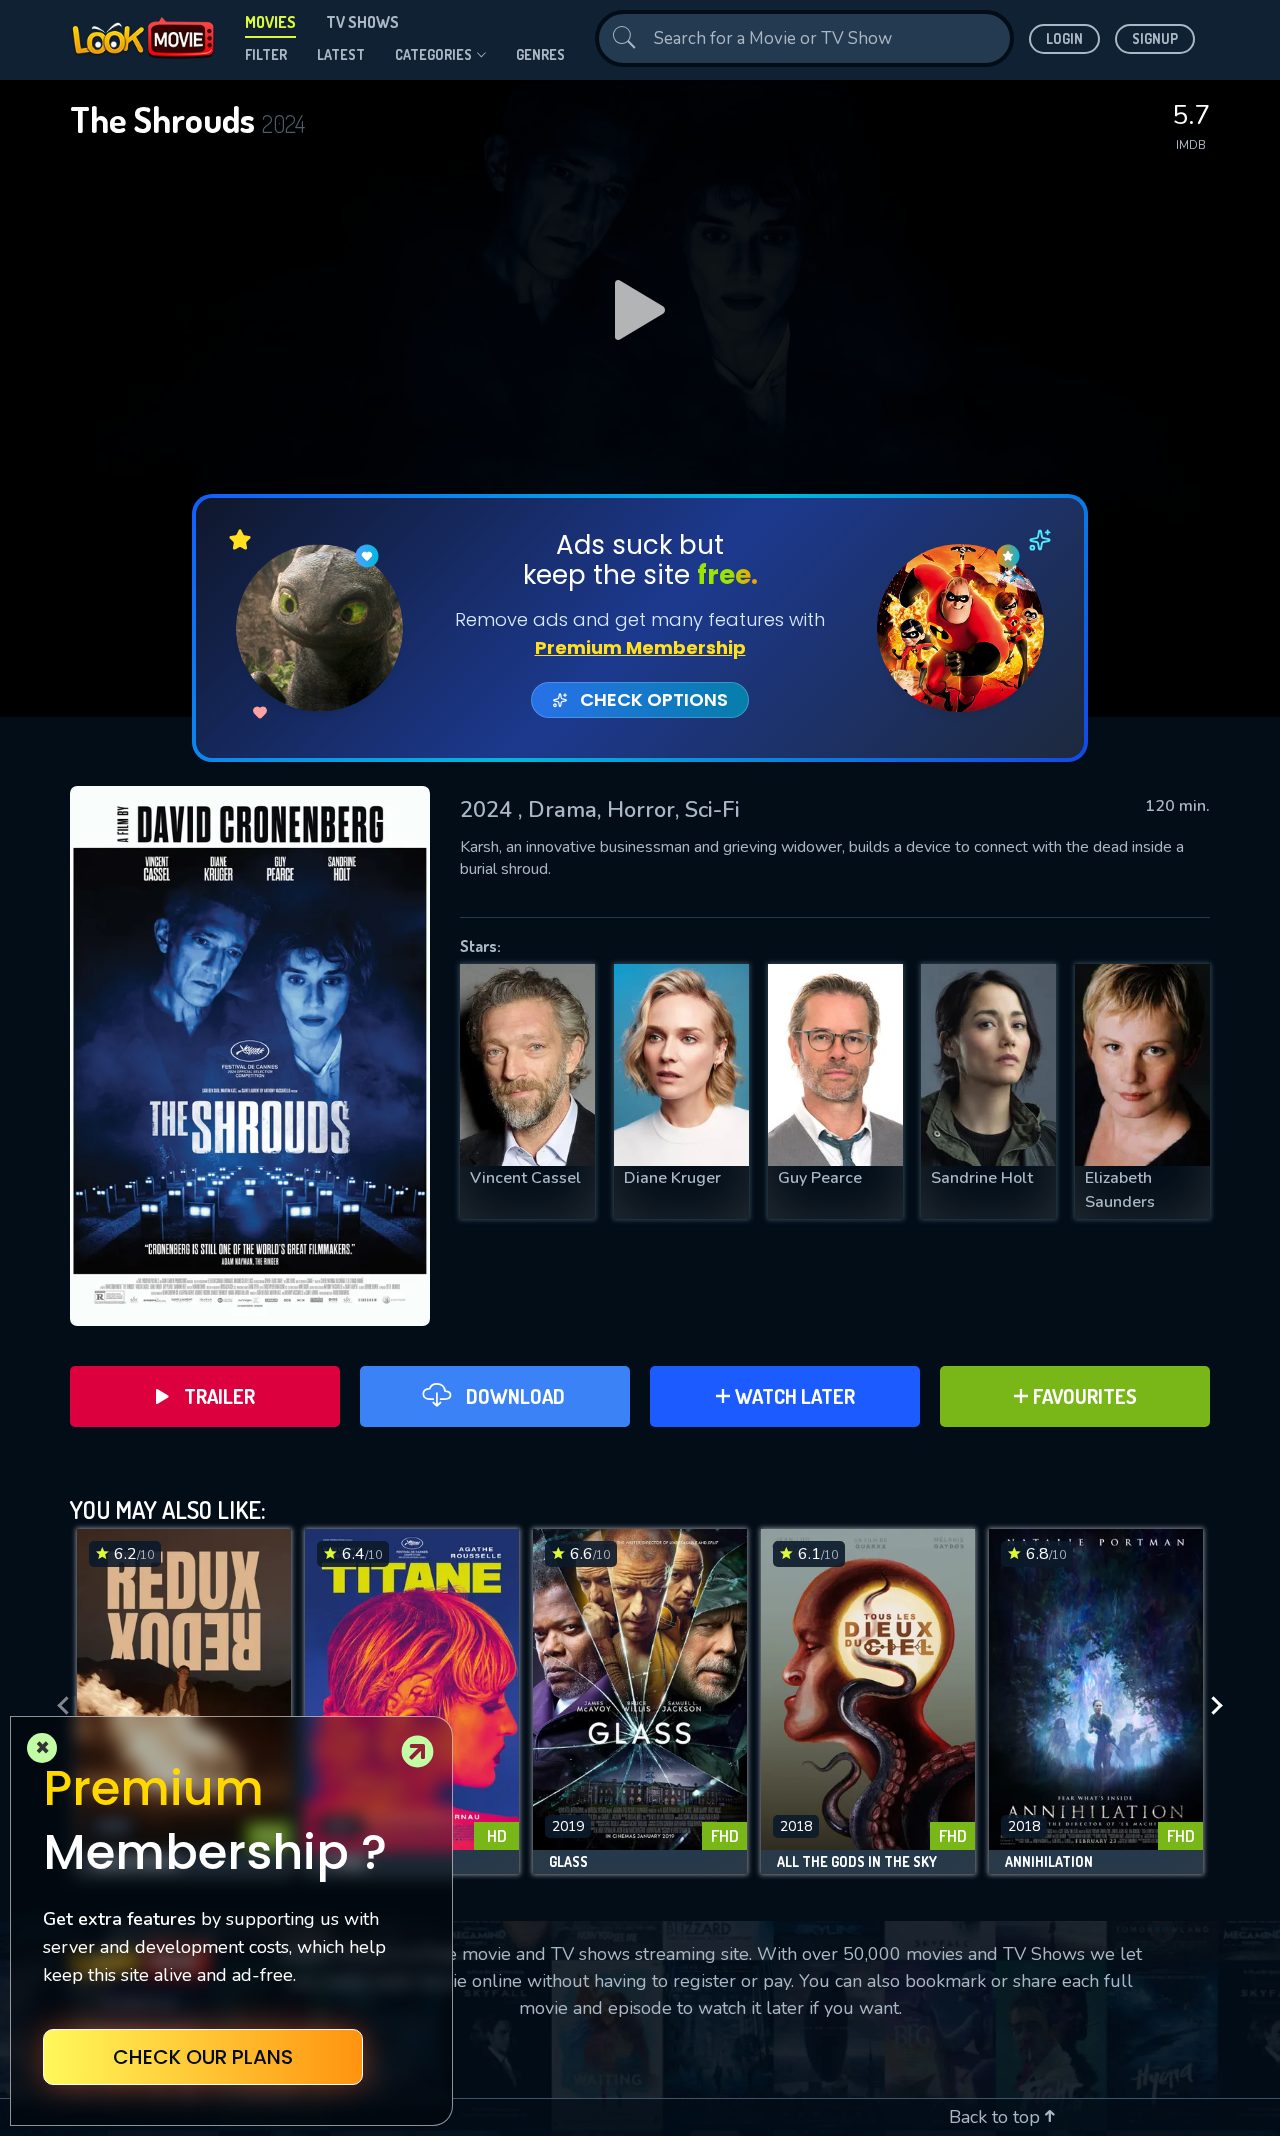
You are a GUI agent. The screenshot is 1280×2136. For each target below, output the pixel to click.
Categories (433, 54)
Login (1064, 38)
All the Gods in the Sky (857, 1862)
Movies (270, 22)
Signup (1155, 38)
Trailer (219, 1396)
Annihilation (1049, 1862)
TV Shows (362, 22)
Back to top (997, 2117)
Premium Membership (640, 647)
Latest (341, 54)
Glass (568, 1862)
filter (266, 54)
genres (540, 54)
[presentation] (57, 1706)
